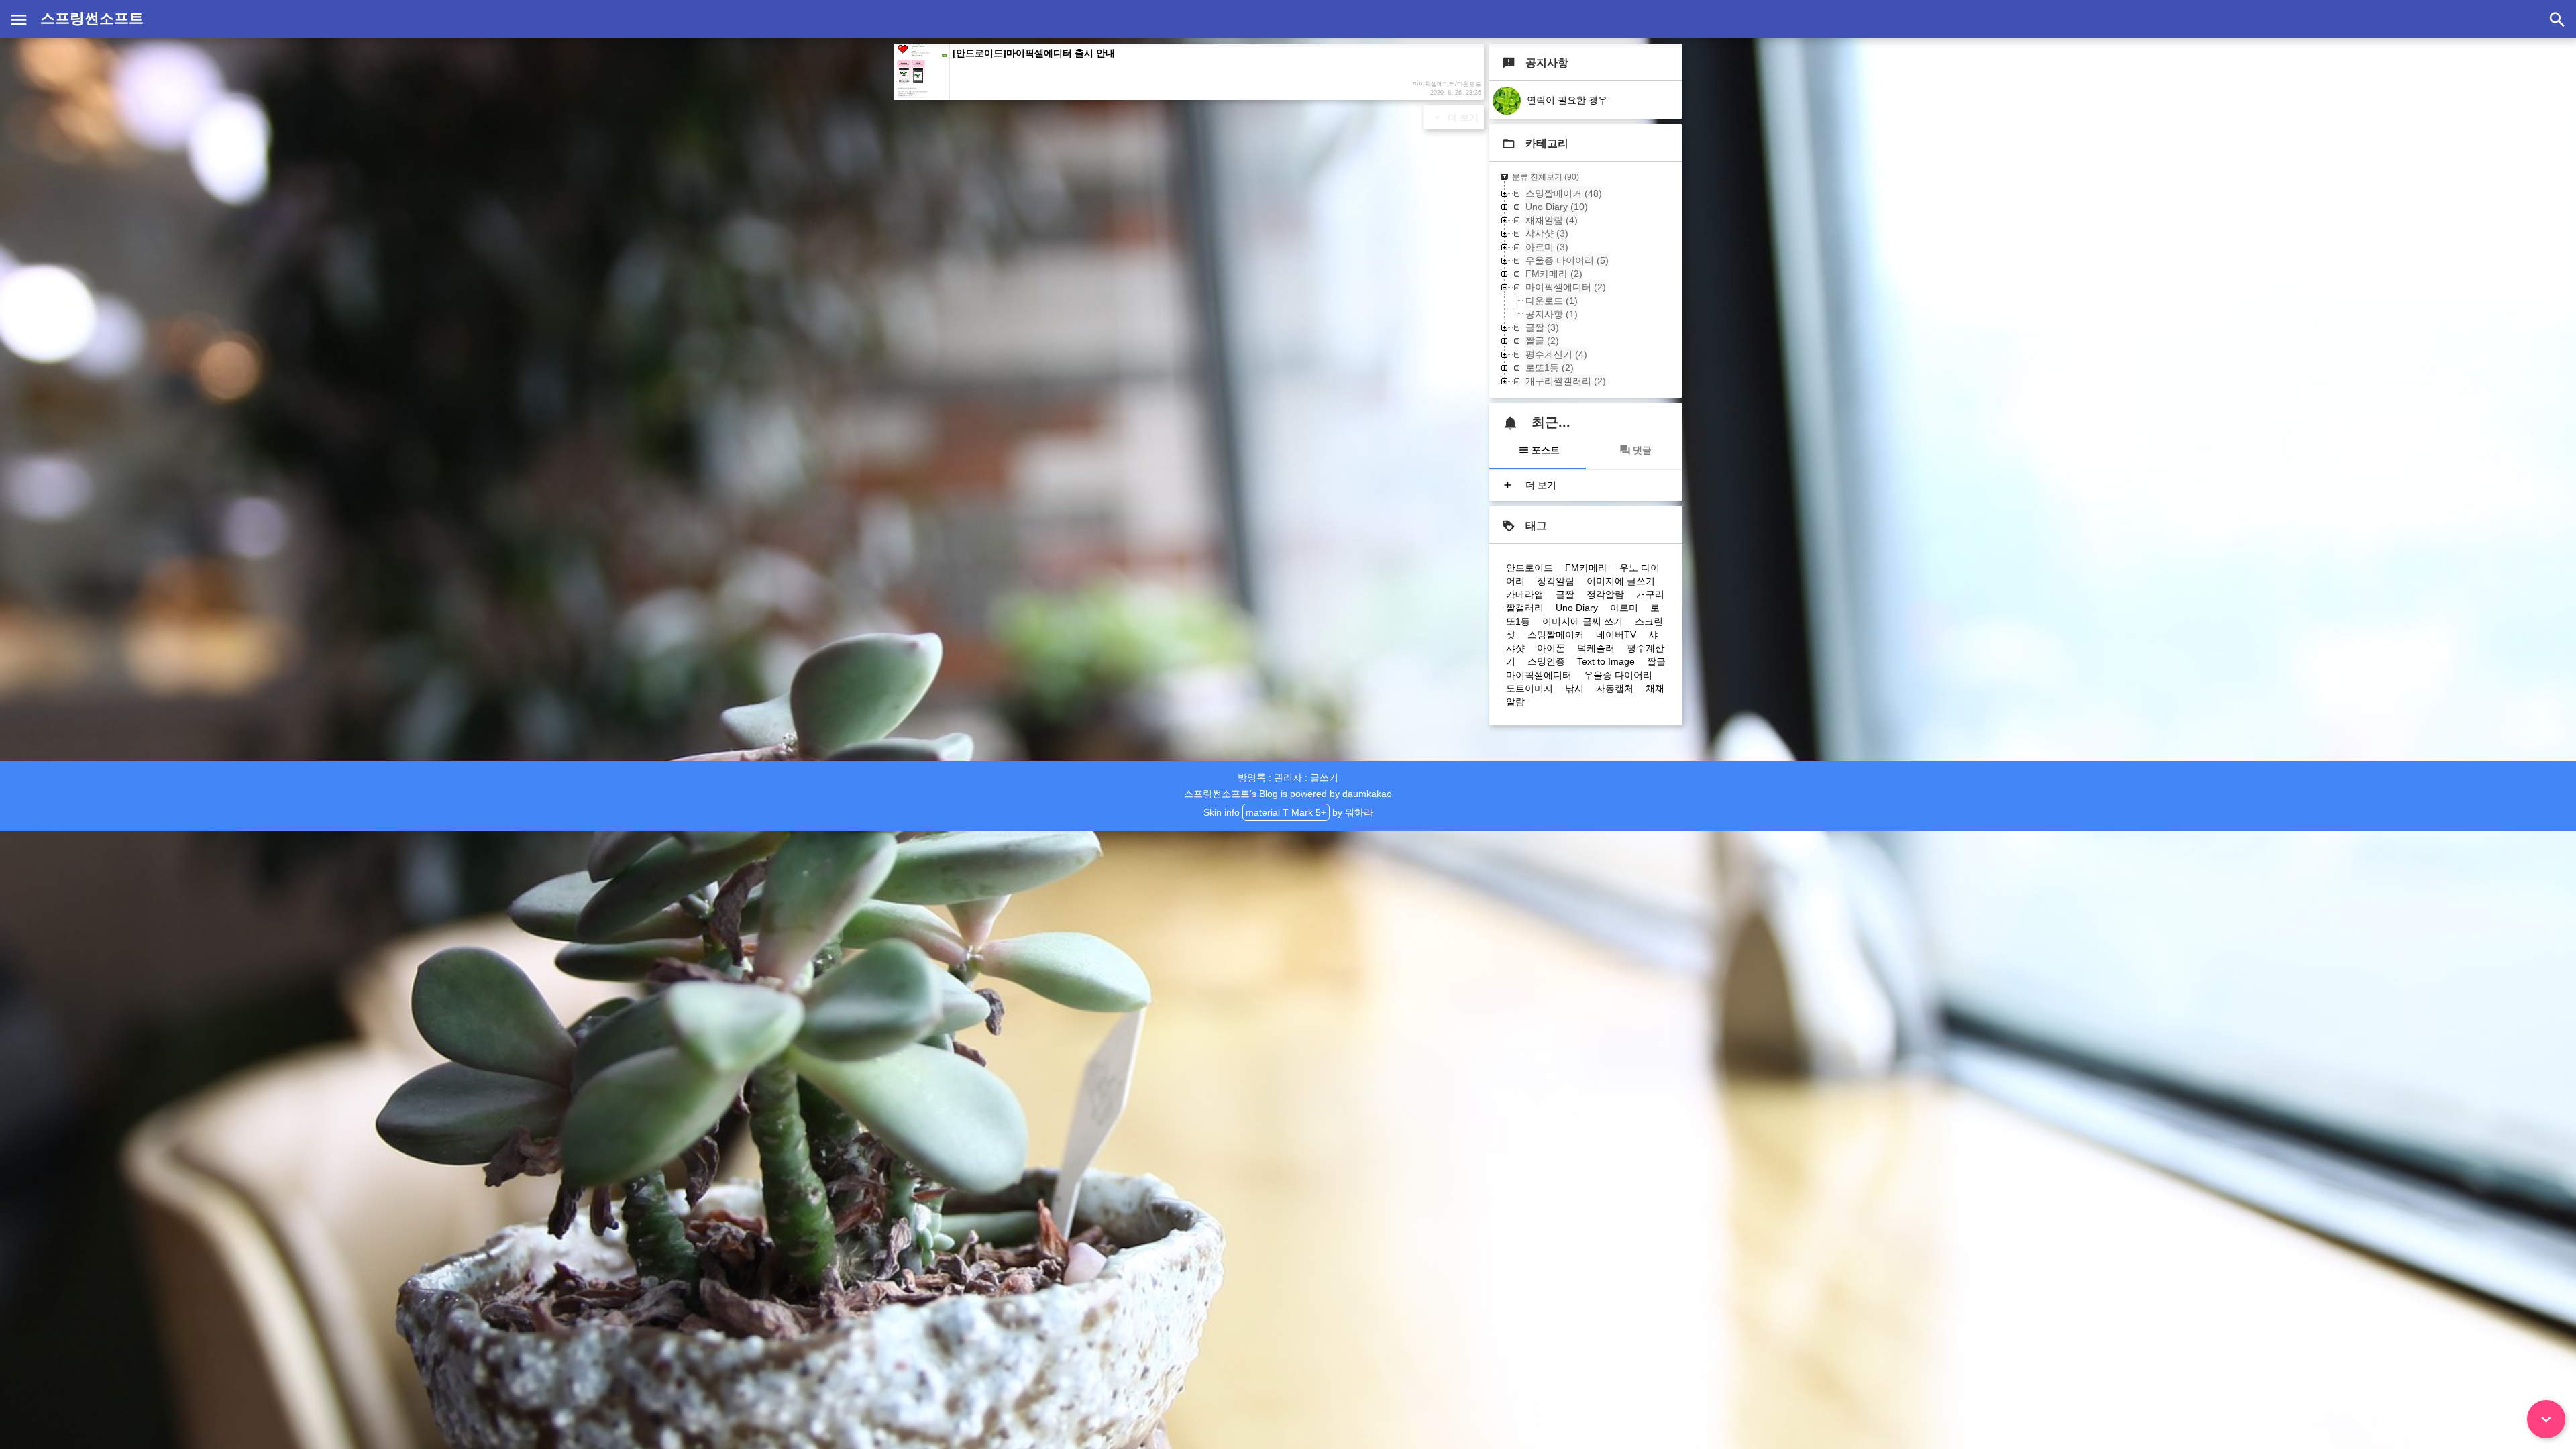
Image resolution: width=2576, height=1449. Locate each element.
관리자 (1288, 777)
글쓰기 (1324, 777)
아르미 (1624, 608)
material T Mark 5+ (1286, 812)
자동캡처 (1615, 688)
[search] (2557, 19)
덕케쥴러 (1596, 648)
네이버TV (1616, 635)
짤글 (1656, 661)
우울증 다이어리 (1618, 675)
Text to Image (1606, 661)
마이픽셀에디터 (1539, 675)
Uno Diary (1577, 608)
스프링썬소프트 (92, 18)
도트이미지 (1529, 688)
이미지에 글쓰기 (1621, 581)
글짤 (1565, 594)
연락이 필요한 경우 (1566, 100)
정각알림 (1556, 581)
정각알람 (1605, 594)
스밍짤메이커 (1556, 635)
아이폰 (1551, 648)
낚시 (1574, 688)
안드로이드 (1529, 568)
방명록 (1252, 777)
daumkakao (1367, 794)
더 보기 (1462, 117)
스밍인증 (1546, 661)
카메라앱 (1525, 594)
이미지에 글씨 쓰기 (1582, 621)
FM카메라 (1586, 568)
